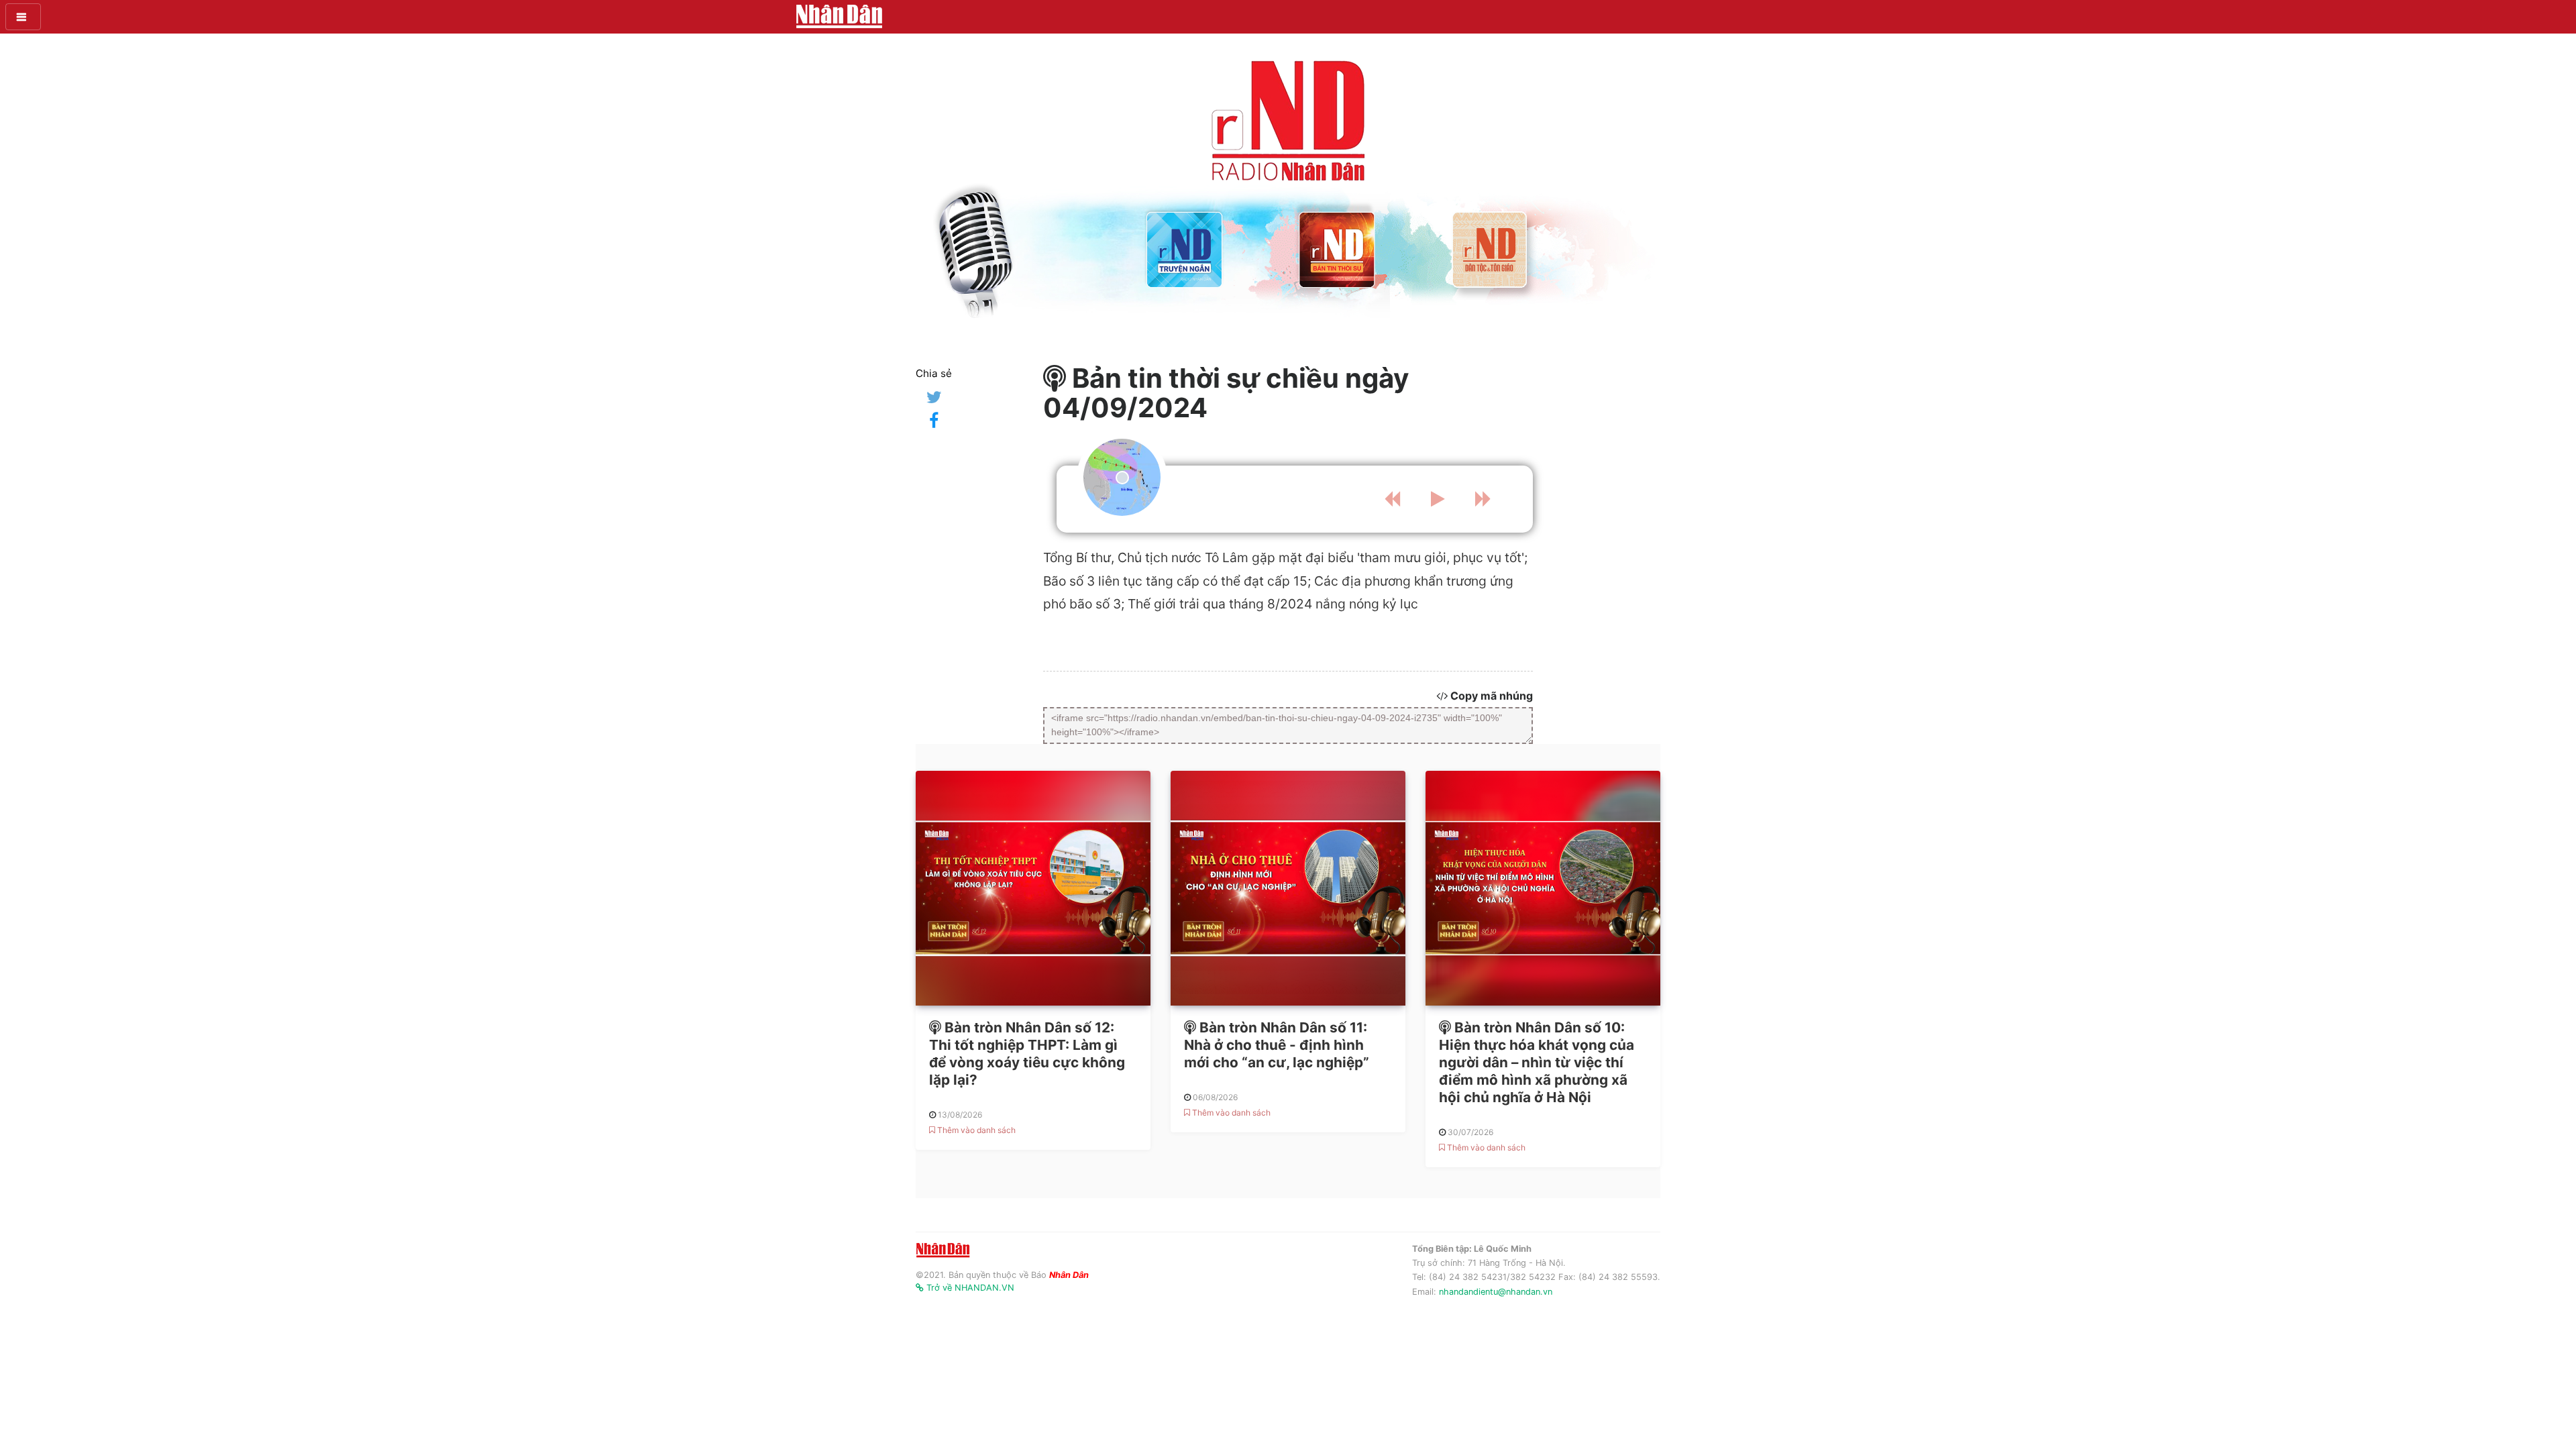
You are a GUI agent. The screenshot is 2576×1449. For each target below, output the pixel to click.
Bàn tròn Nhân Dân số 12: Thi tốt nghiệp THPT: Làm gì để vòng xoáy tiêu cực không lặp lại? (1027, 1054)
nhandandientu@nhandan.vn (1496, 1292)
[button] (23, 17)
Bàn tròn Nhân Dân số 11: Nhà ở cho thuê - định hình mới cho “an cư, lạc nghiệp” (1277, 1045)
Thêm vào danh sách (975, 1130)
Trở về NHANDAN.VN (969, 1288)
